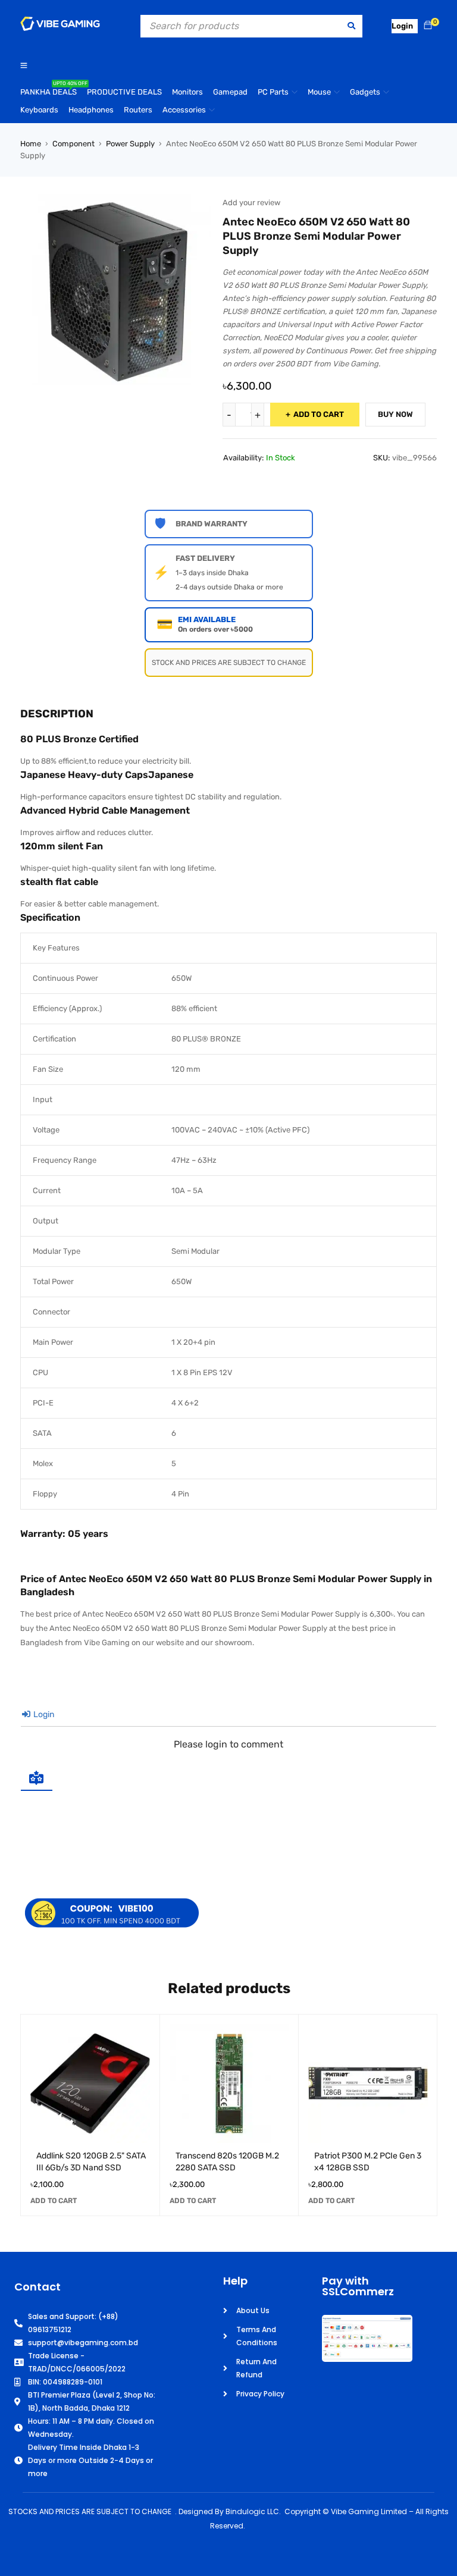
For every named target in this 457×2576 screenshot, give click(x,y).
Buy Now (395, 414)
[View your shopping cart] (428, 26)
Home (31, 144)
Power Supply (130, 144)
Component (73, 144)
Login (43, 1714)
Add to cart (319, 414)
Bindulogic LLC (252, 2511)
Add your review (251, 203)
